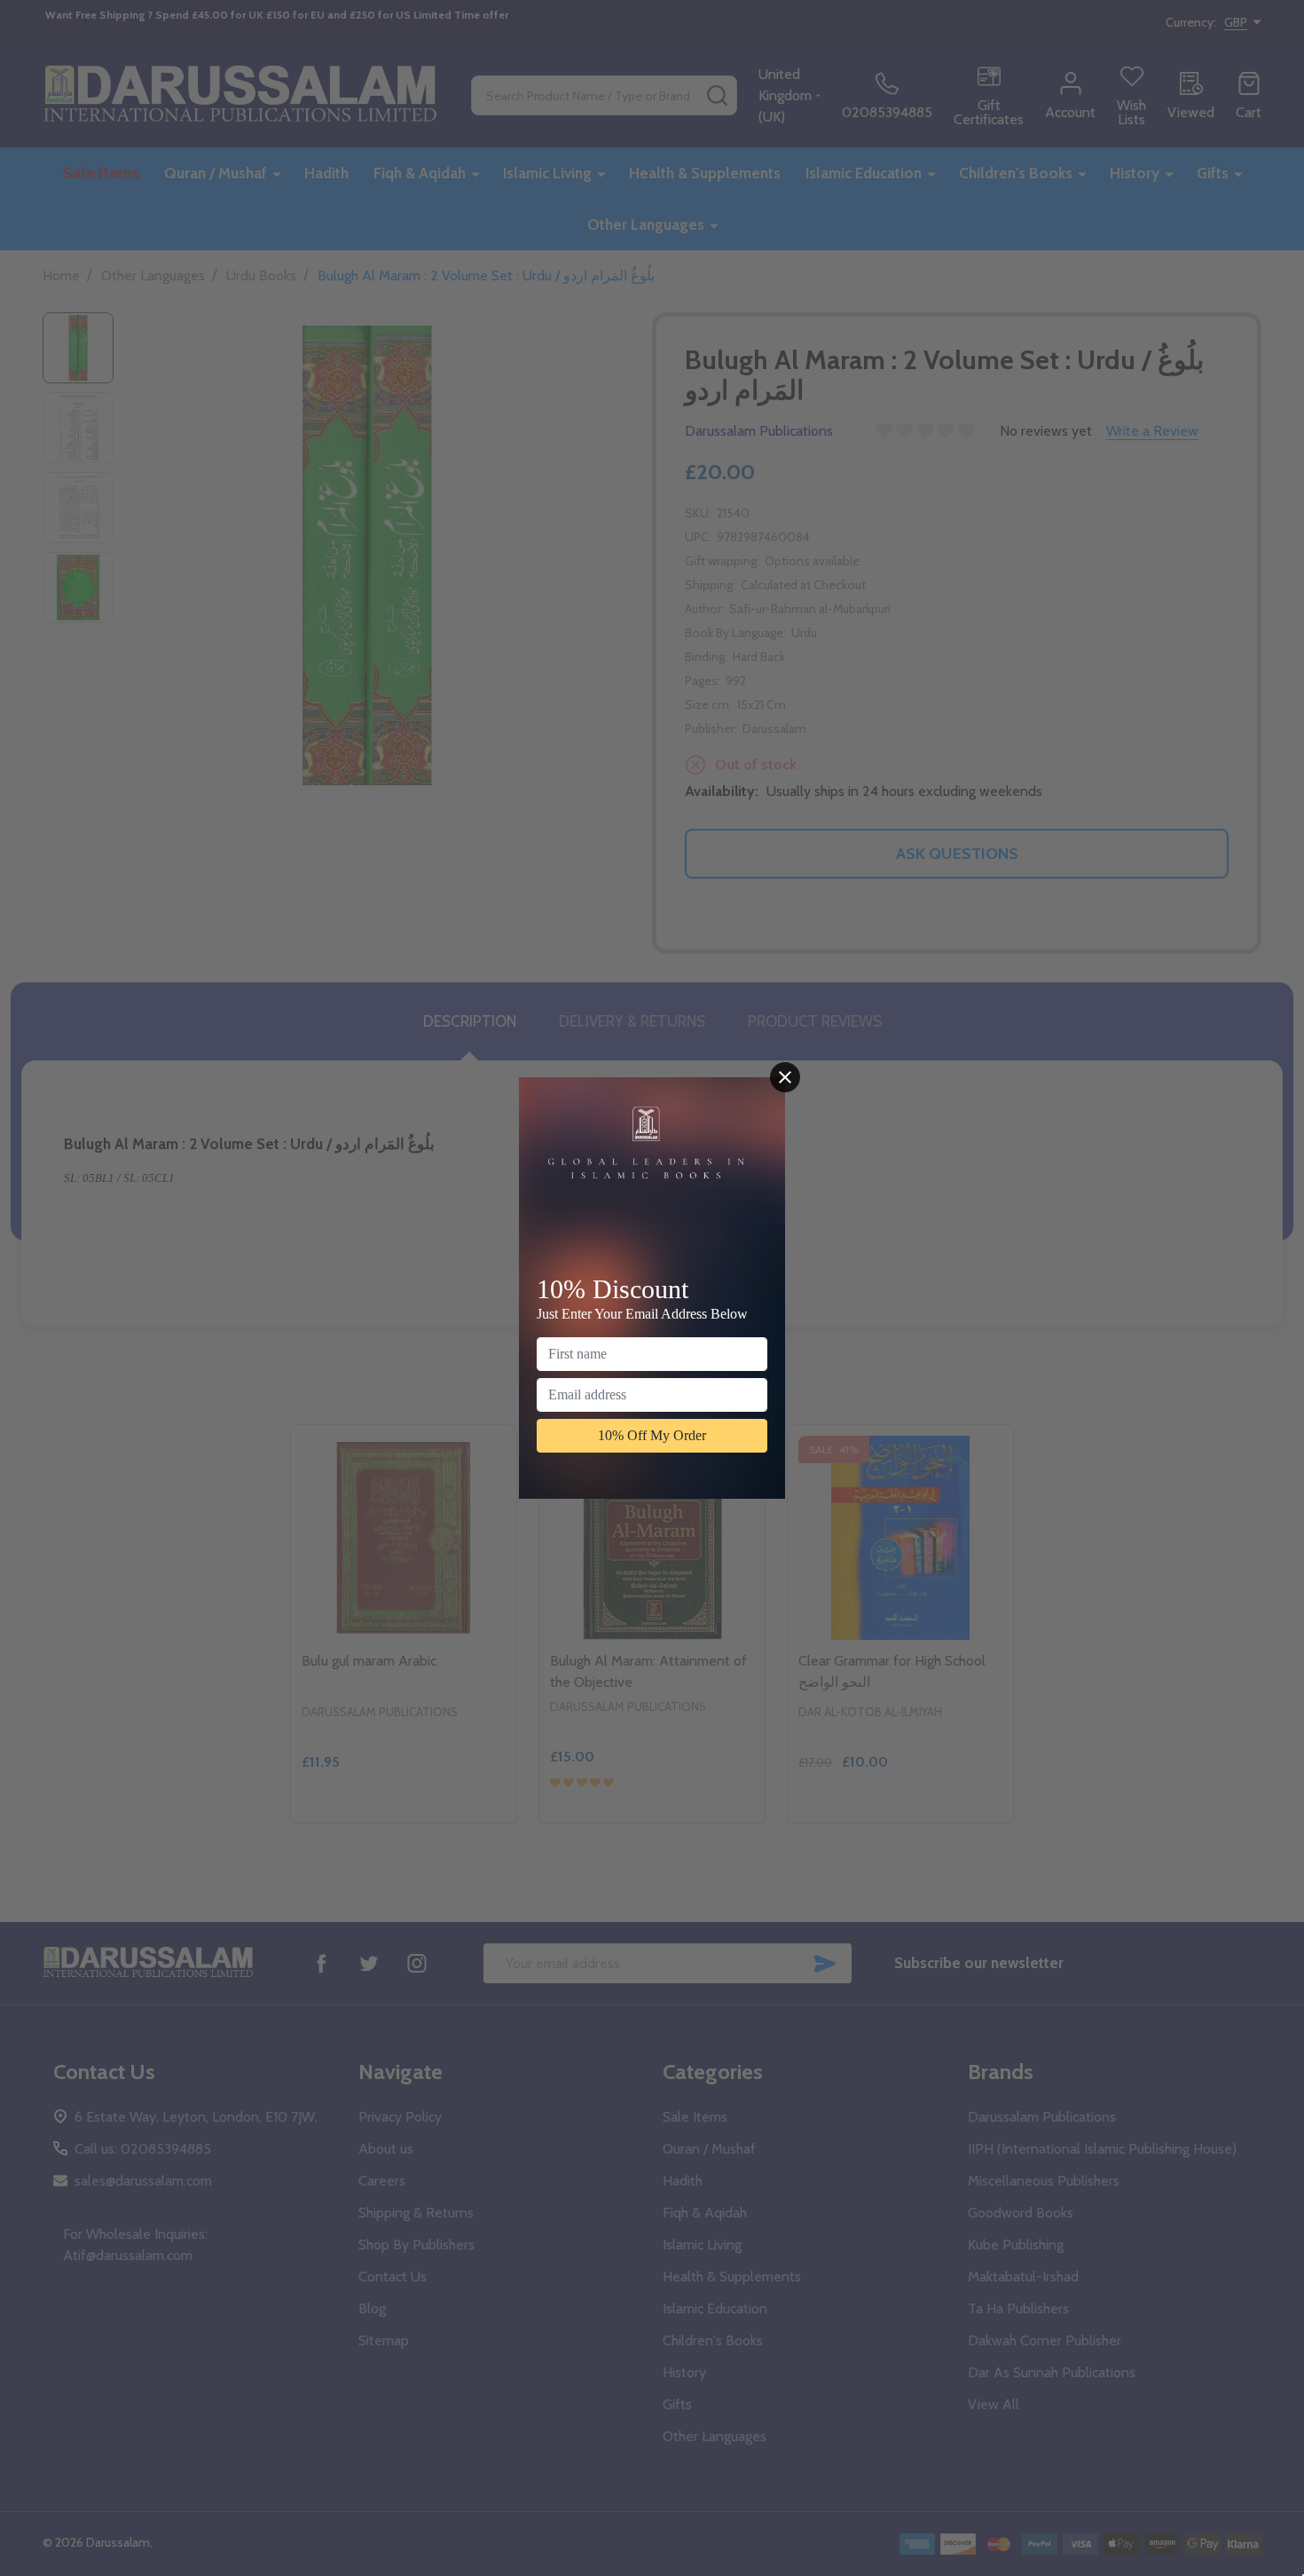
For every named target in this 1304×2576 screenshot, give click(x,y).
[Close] (785, 1077)
